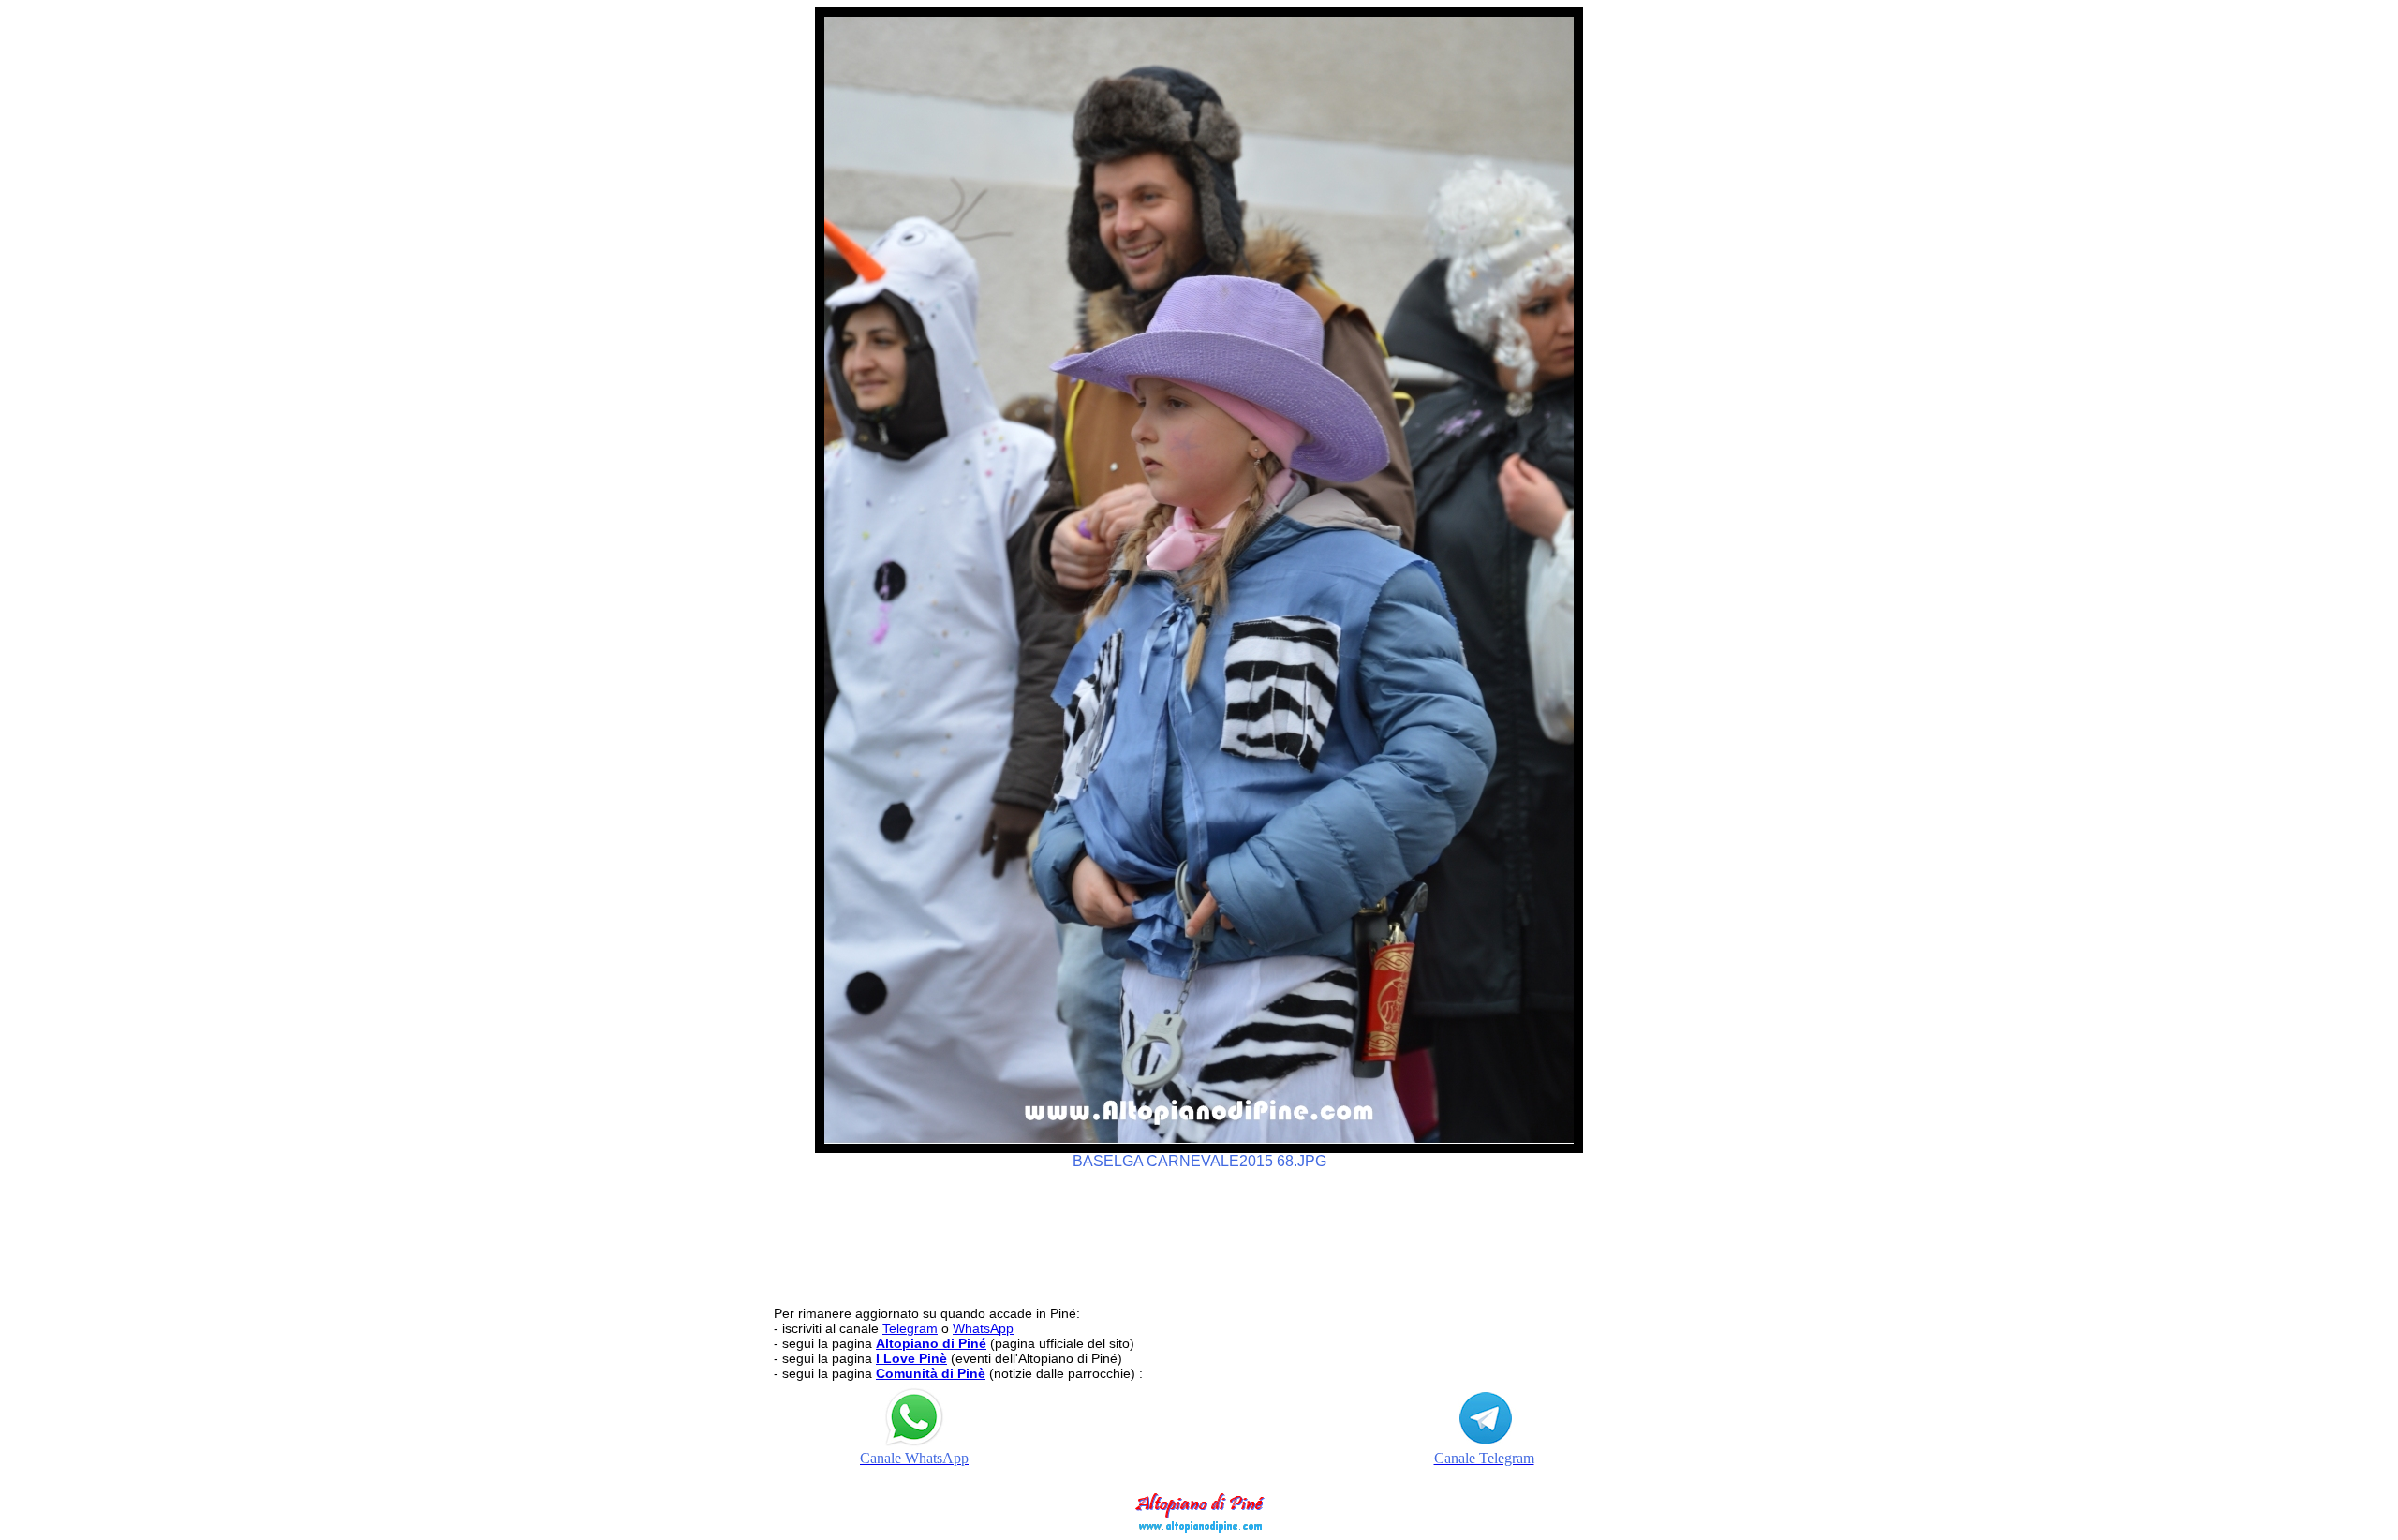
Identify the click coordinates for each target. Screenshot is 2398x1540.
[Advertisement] (1199, 1229)
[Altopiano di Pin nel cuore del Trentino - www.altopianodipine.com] (1199, 1527)
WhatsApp (983, 1328)
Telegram (910, 1328)
